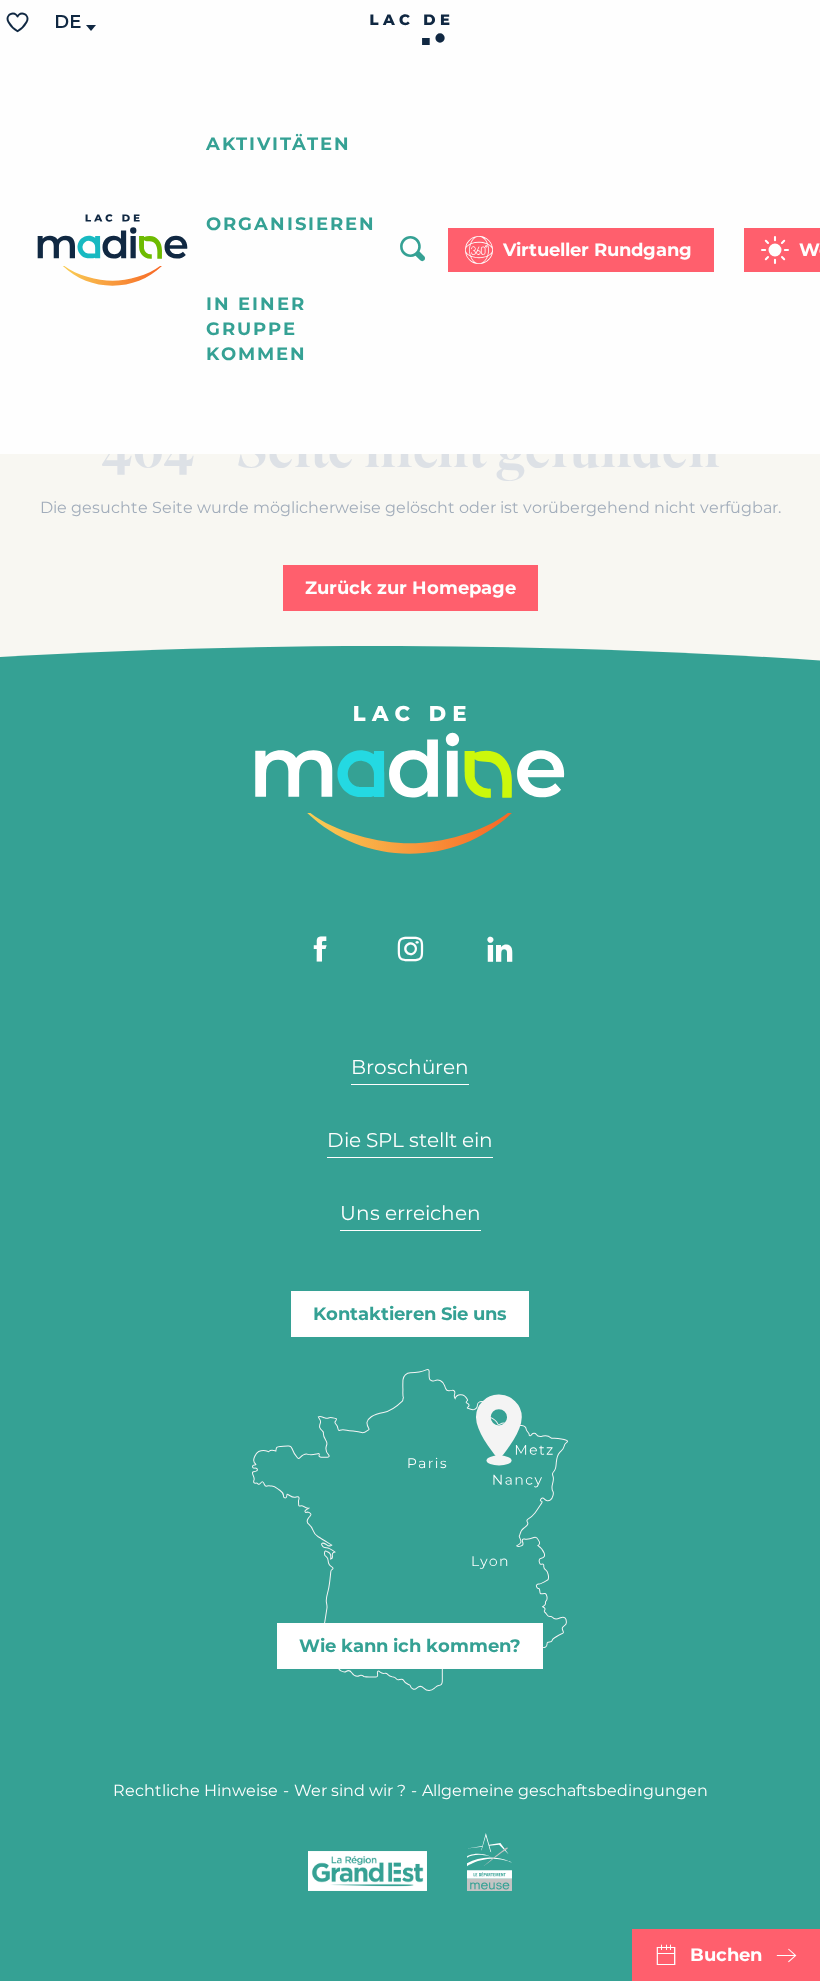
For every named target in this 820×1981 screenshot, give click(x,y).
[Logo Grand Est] (367, 1871)
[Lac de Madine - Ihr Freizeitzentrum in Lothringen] (112, 250)
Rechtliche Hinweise (195, 1790)
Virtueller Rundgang (597, 250)
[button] (69, 22)
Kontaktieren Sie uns (410, 1314)
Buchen (726, 1955)
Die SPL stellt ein (410, 1140)
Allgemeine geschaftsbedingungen (565, 1790)
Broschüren (410, 1067)
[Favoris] (20, 22)
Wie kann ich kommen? (410, 1646)
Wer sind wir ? (350, 1790)
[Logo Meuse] (489, 1862)
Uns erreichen (410, 1213)
